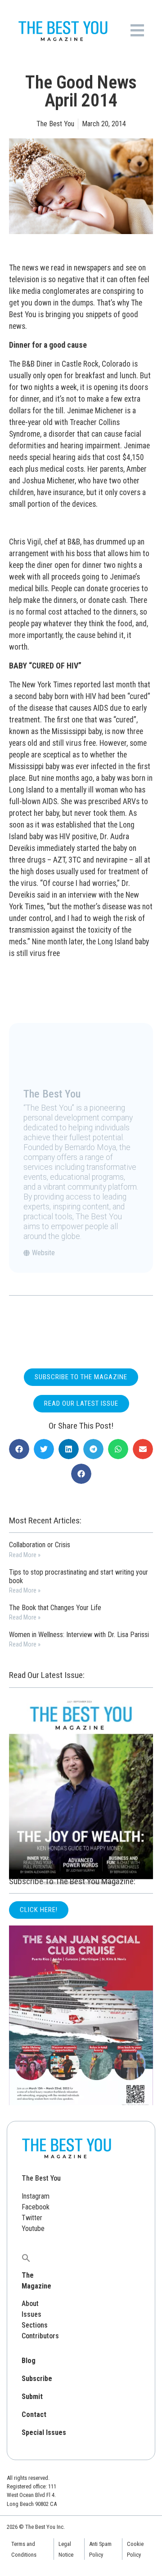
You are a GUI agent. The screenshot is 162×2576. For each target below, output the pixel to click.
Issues (31, 2314)
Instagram (36, 2196)
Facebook (36, 2207)
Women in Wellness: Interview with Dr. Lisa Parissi (79, 1635)
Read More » (25, 1555)
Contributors (40, 2336)
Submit (32, 2397)
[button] (19, 1449)
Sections (35, 2325)
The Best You (41, 2178)
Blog (29, 2361)
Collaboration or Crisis (40, 1545)
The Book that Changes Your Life (55, 1608)
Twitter (32, 2218)
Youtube (33, 2229)
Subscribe (37, 2379)
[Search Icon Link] (26, 2257)
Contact (34, 2414)
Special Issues (44, 2432)
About (30, 2304)
